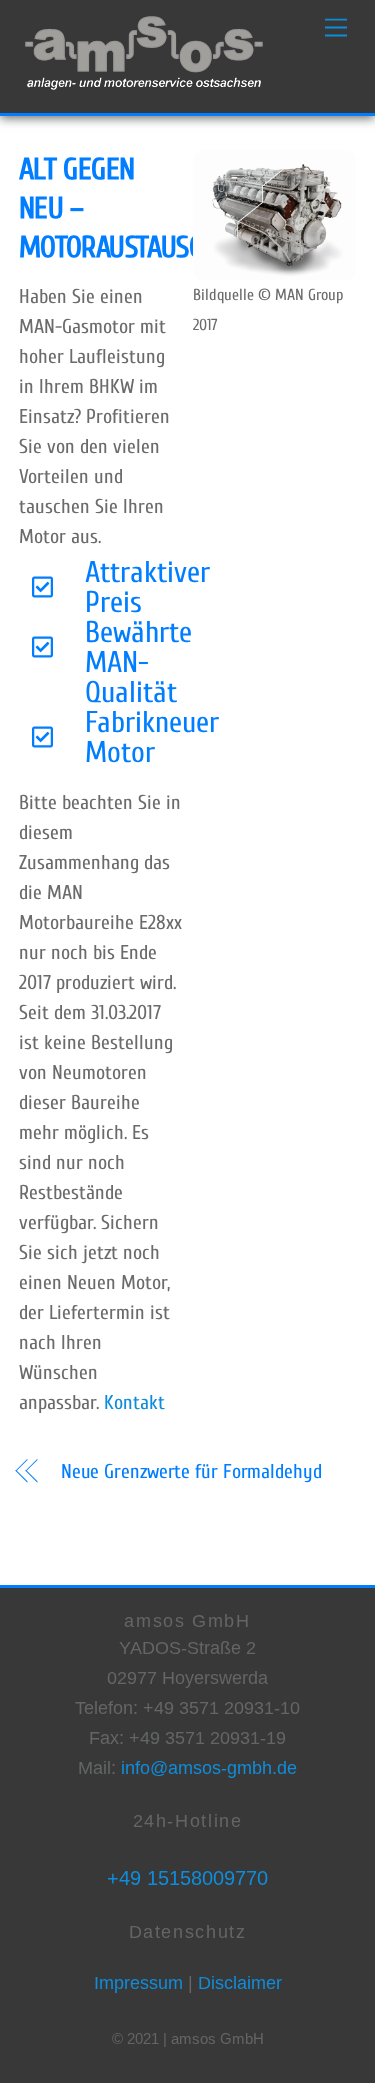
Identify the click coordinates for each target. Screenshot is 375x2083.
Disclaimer (237, 1983)
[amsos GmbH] (144, 87)
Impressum (138, 1983)
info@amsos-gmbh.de (209, 1768)
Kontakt (134, 1402)
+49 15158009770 (187, 1878)
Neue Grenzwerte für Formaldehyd (191, 1471)
